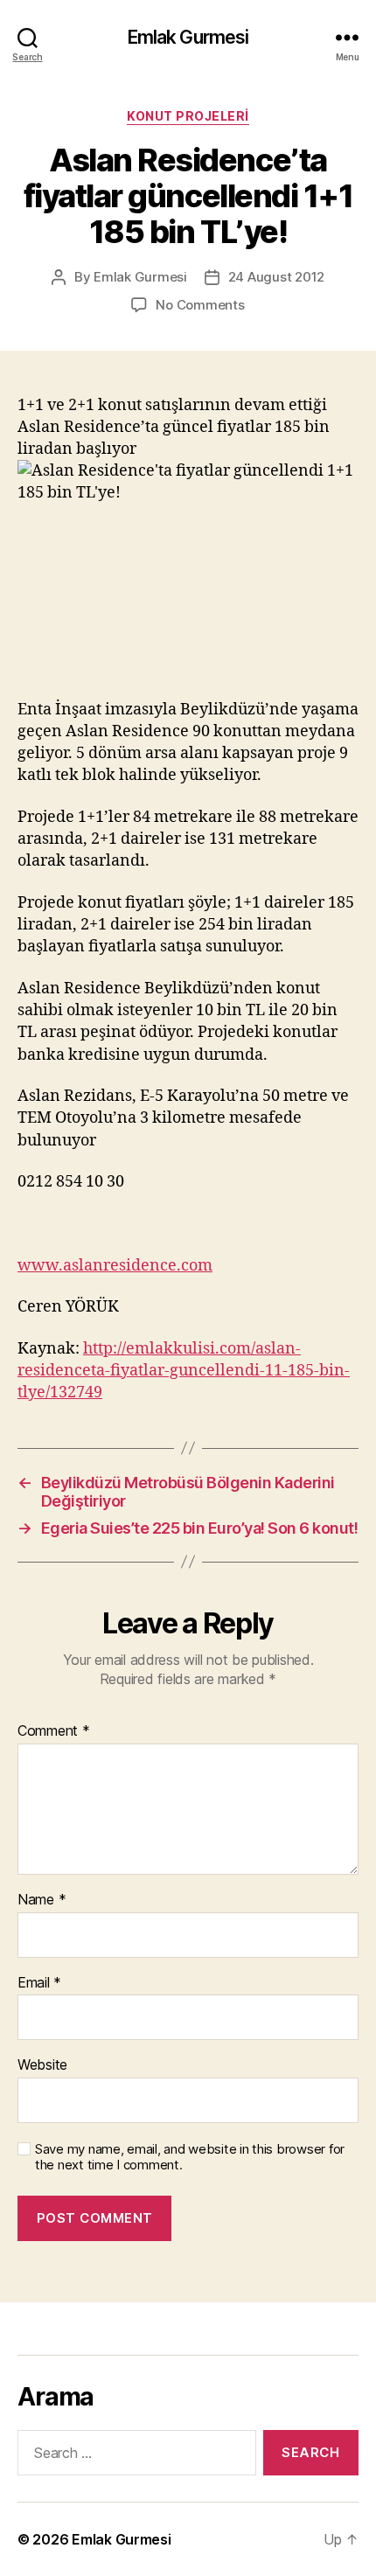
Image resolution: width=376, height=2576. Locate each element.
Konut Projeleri (188, 116)
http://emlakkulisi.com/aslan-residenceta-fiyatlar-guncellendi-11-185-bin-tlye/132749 (184, 1371)
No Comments (200, 305)
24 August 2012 (276, 277)
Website (42, 2065)
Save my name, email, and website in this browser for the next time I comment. (190, 2158)
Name (42, 1900)
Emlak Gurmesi (188, 37)
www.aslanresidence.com (115, 1266)
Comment (54, 1731)
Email (39, 1983)
